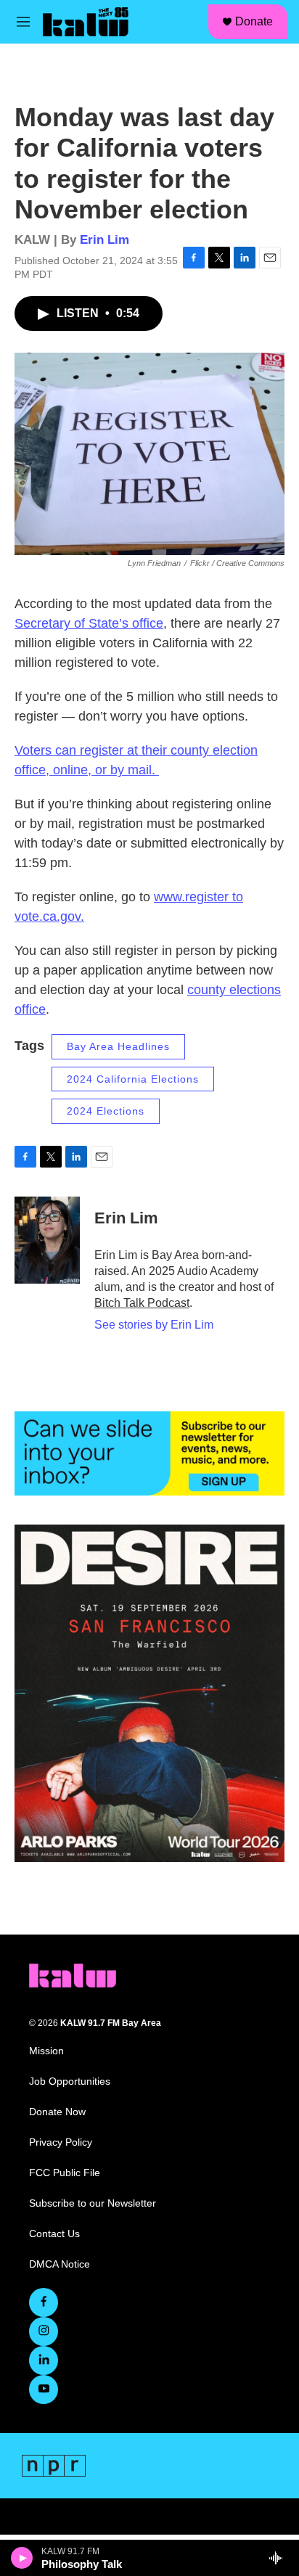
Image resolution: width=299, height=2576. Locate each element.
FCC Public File (65, 2173)
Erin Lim (105, 240)
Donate (254, 21)
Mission (46, 2051)
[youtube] (44, 2390)
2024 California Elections (133, 1079)
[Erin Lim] (47, 1240)
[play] (22, 2558)
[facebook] (44, 2302)
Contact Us (54, 2234)
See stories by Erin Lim (154, 1325)
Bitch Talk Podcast (142, 1303)
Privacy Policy (61, 2142)
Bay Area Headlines (118, 1046)
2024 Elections (106, 1111)
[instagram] (44, 2331)
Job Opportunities (70, 2081)
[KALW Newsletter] (149, 1453)
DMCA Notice (60, 2264)
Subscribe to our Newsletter (93, 2203)
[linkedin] (44, 2360)
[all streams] (280, 2558)
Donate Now (57, 2112)
